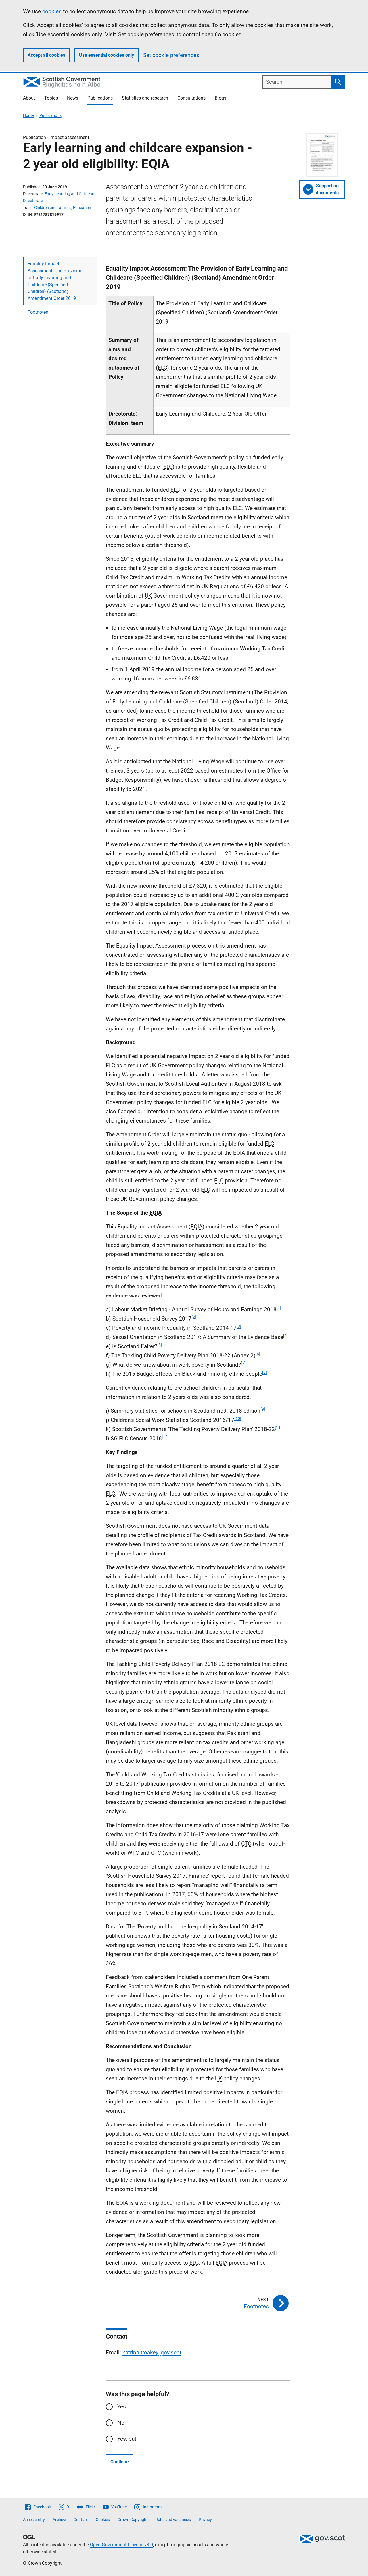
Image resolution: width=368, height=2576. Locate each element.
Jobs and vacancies (173, 2520)
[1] (279, 1308)
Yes (122, 2407)
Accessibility (34, 2520)
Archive (59, 2520)
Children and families (53, 208)
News (73, 98)
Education (82, 208)
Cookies (103, 2520)
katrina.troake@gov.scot (152, 2353)
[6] (258, 1354)
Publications (100, 98)
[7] (243, 1363)
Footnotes (38, 312)
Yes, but (127, 2439)
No (121, 2423)
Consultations (191, 98)
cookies (52, 11)
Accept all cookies (46, 55)
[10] (238, 1418)
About (29, 98)
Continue (120, 2462)
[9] (263, 1409)
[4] (285, 1335)
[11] (278, 1428)
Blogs (221, 98)
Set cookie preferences (171, 55)
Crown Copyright (133, 2520)
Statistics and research (145, 98)
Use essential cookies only (107, 55)
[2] (194, 1317)
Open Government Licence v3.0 (121, 2545)
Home (28, 115)
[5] (160, 1345)
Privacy (205, 2520)
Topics (51, 98)
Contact (81, 2520)
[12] (165, 1437)
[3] (239, 1326)
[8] (264, 1372)
